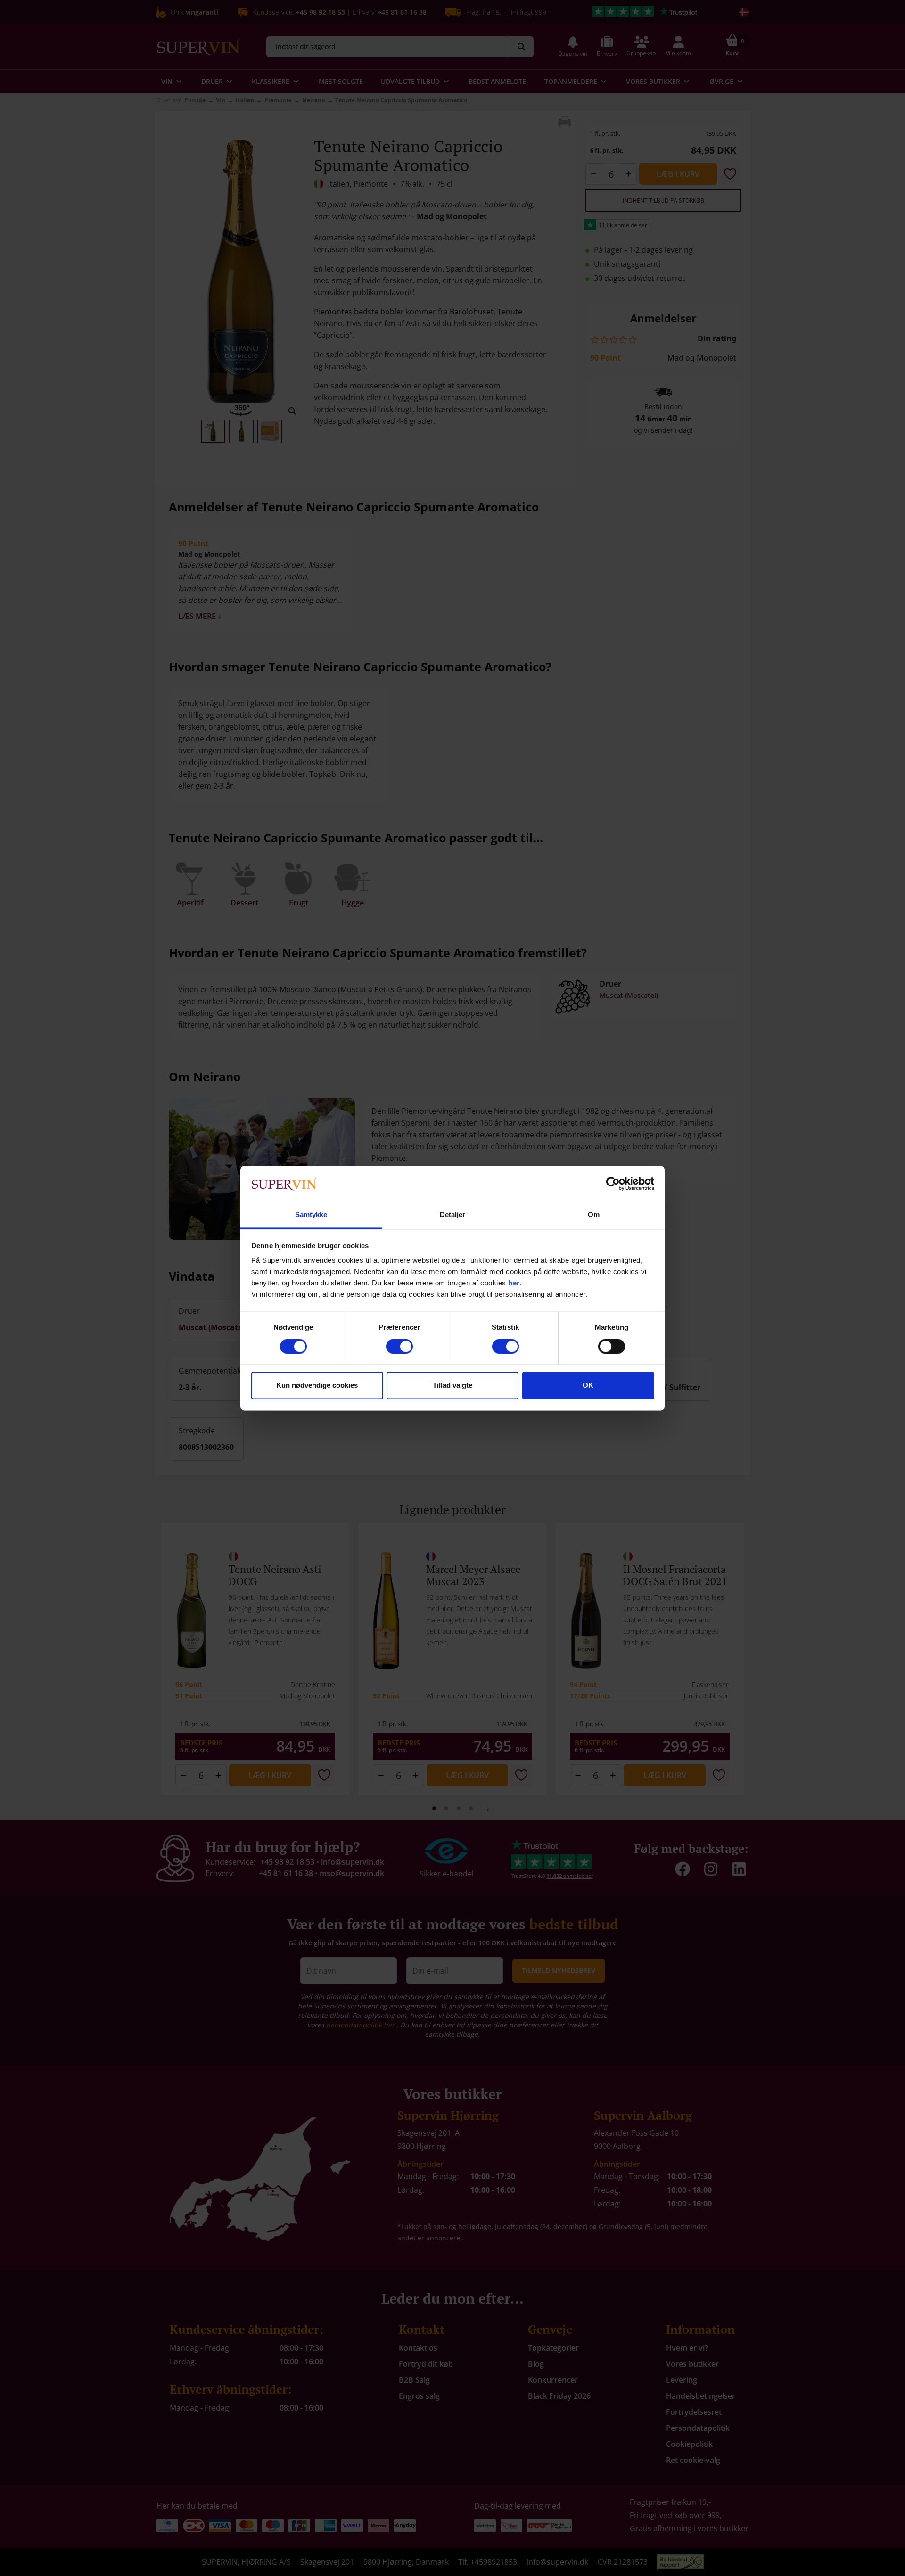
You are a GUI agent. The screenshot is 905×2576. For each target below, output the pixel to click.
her (514, 1283)
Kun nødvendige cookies (317, 1386)
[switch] (399, 1346)
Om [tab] (594, 1215)
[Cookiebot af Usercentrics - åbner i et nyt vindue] (613, 1184)
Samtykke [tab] (311, 1215)
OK (588, 1386)
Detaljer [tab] (453, 1215)
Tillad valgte (452, 1386)
